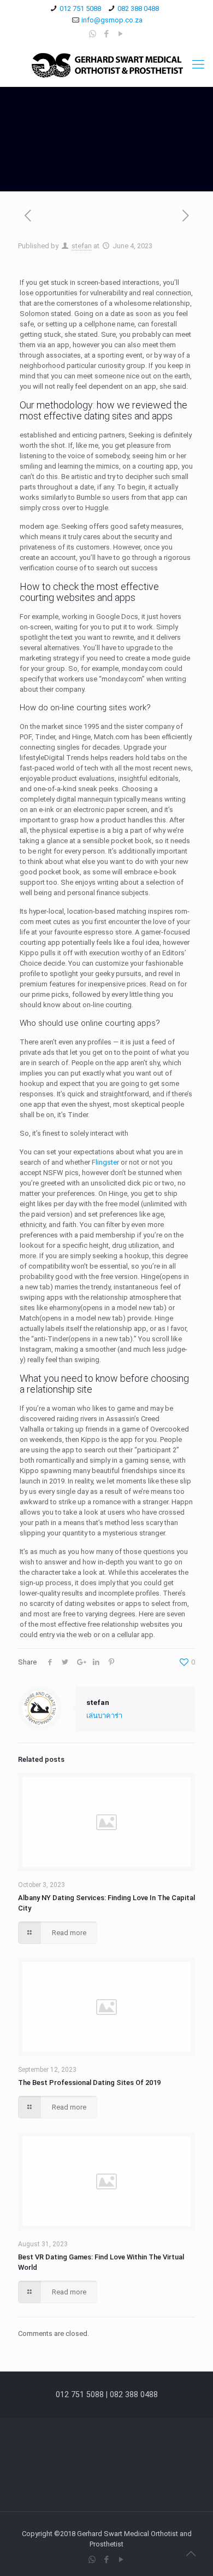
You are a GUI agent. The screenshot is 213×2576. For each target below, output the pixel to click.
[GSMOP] (106, 65)
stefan (82, 246)
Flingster (105, 1162)
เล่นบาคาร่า (104, 1716)
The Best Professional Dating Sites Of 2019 (89, 2083)
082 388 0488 (138, 8)
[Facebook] (107, 34)
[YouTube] (121, 34)
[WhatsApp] (93, 34)
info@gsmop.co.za (112, 20)
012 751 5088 (80, 8)
